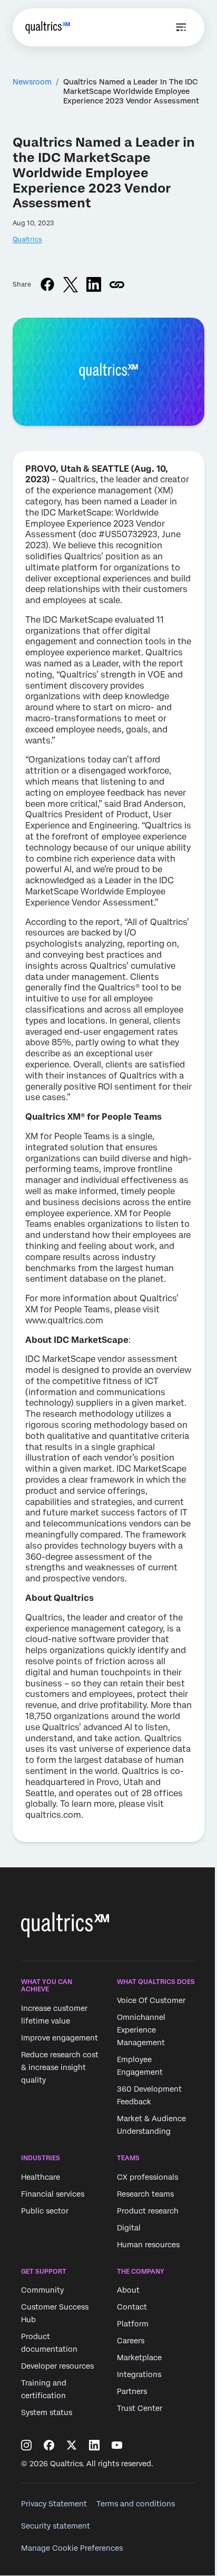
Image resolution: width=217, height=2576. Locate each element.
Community (42, 2290)
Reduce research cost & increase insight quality (60, 2067)
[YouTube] (117, 2445)
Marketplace (139, 2358)
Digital (129, 2228)
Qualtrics (27, 240)
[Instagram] (26, 2445)
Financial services (53, 2194)
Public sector (45, 2211)
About (128, 2290)
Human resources (148, 2245)
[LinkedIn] (94, 2445)
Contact (132, 2307)
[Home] (48, 27)
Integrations (139, 2374)
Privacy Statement (54, 2504)
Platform (133, 2324)
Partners (132, 2391)
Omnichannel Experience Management (141, 2030)
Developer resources (57, 2366)
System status (47, 2412)
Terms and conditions (136, 2504)
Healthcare (41, 2177)
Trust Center (140, 2408)
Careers (131, 2341)
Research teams (145, 2194)
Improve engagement (60, 2038)
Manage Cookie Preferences (72, 2548)
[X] (72, 2445)
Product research (148, 2211)
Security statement (56, 2526)
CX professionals (147, 2177)
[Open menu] (181, 27)
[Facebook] (49, 2445)
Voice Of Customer (151, 2001)
